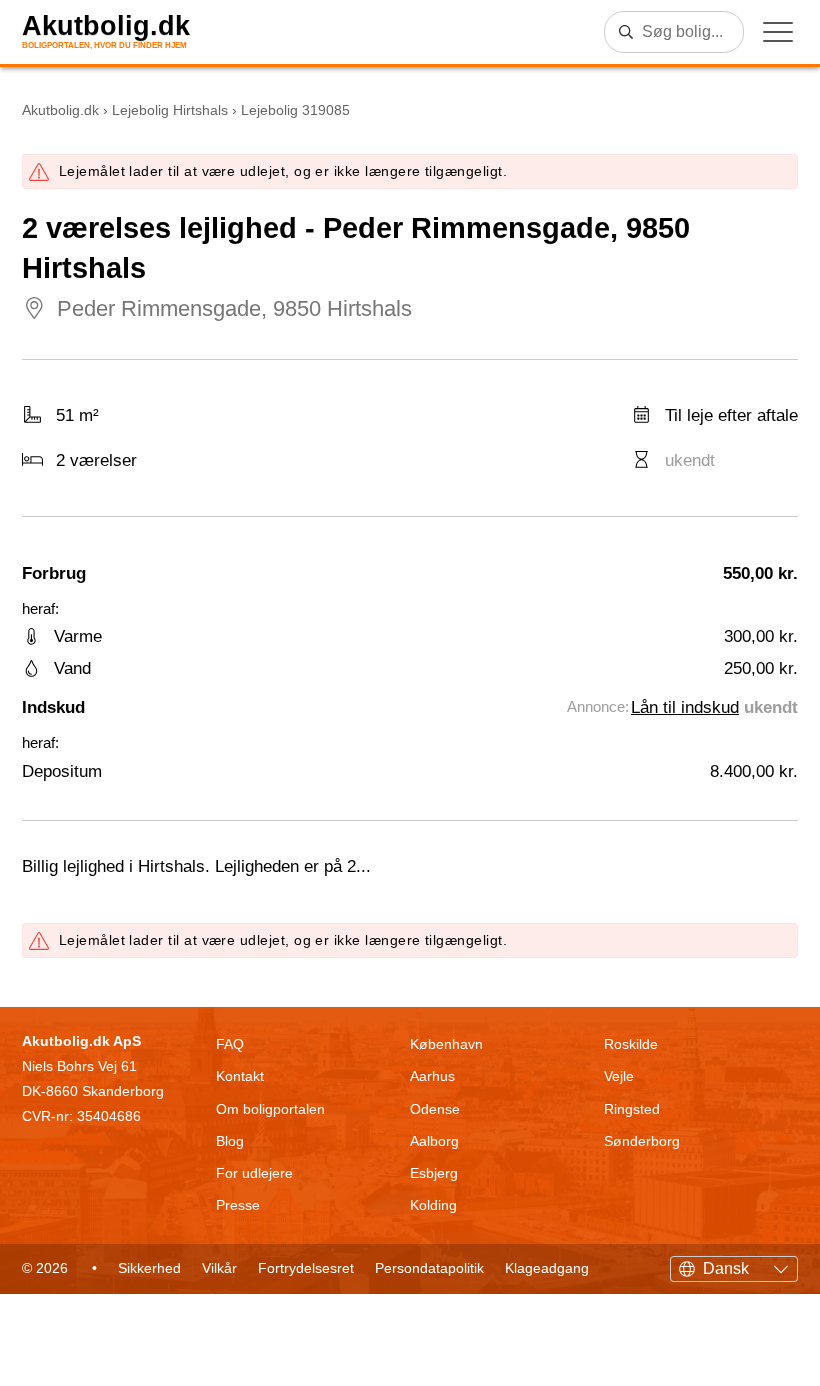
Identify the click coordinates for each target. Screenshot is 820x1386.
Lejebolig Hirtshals (170, 110)
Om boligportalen (270, 1109)
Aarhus (432, 1076)
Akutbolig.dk (106, 26)
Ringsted (632, 1109)
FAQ (230, 1044)
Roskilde (631, 1044)
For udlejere (254, 1173)
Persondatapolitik (429, 1268)
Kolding (433, 1205)
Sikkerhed (149, 1268)
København (446, 1044)
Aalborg (434, 1141)
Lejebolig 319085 (295, 110)
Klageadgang (547, 1268)
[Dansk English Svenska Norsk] (734, 1266)
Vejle (619, 1076)
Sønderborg (642, 1141)
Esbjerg (434, 1173)
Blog (230, 1141)
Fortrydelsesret (306, 1268)
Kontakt (240, 1076)
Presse (238, 1205)
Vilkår (219, 1268)
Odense (435, 1109)
